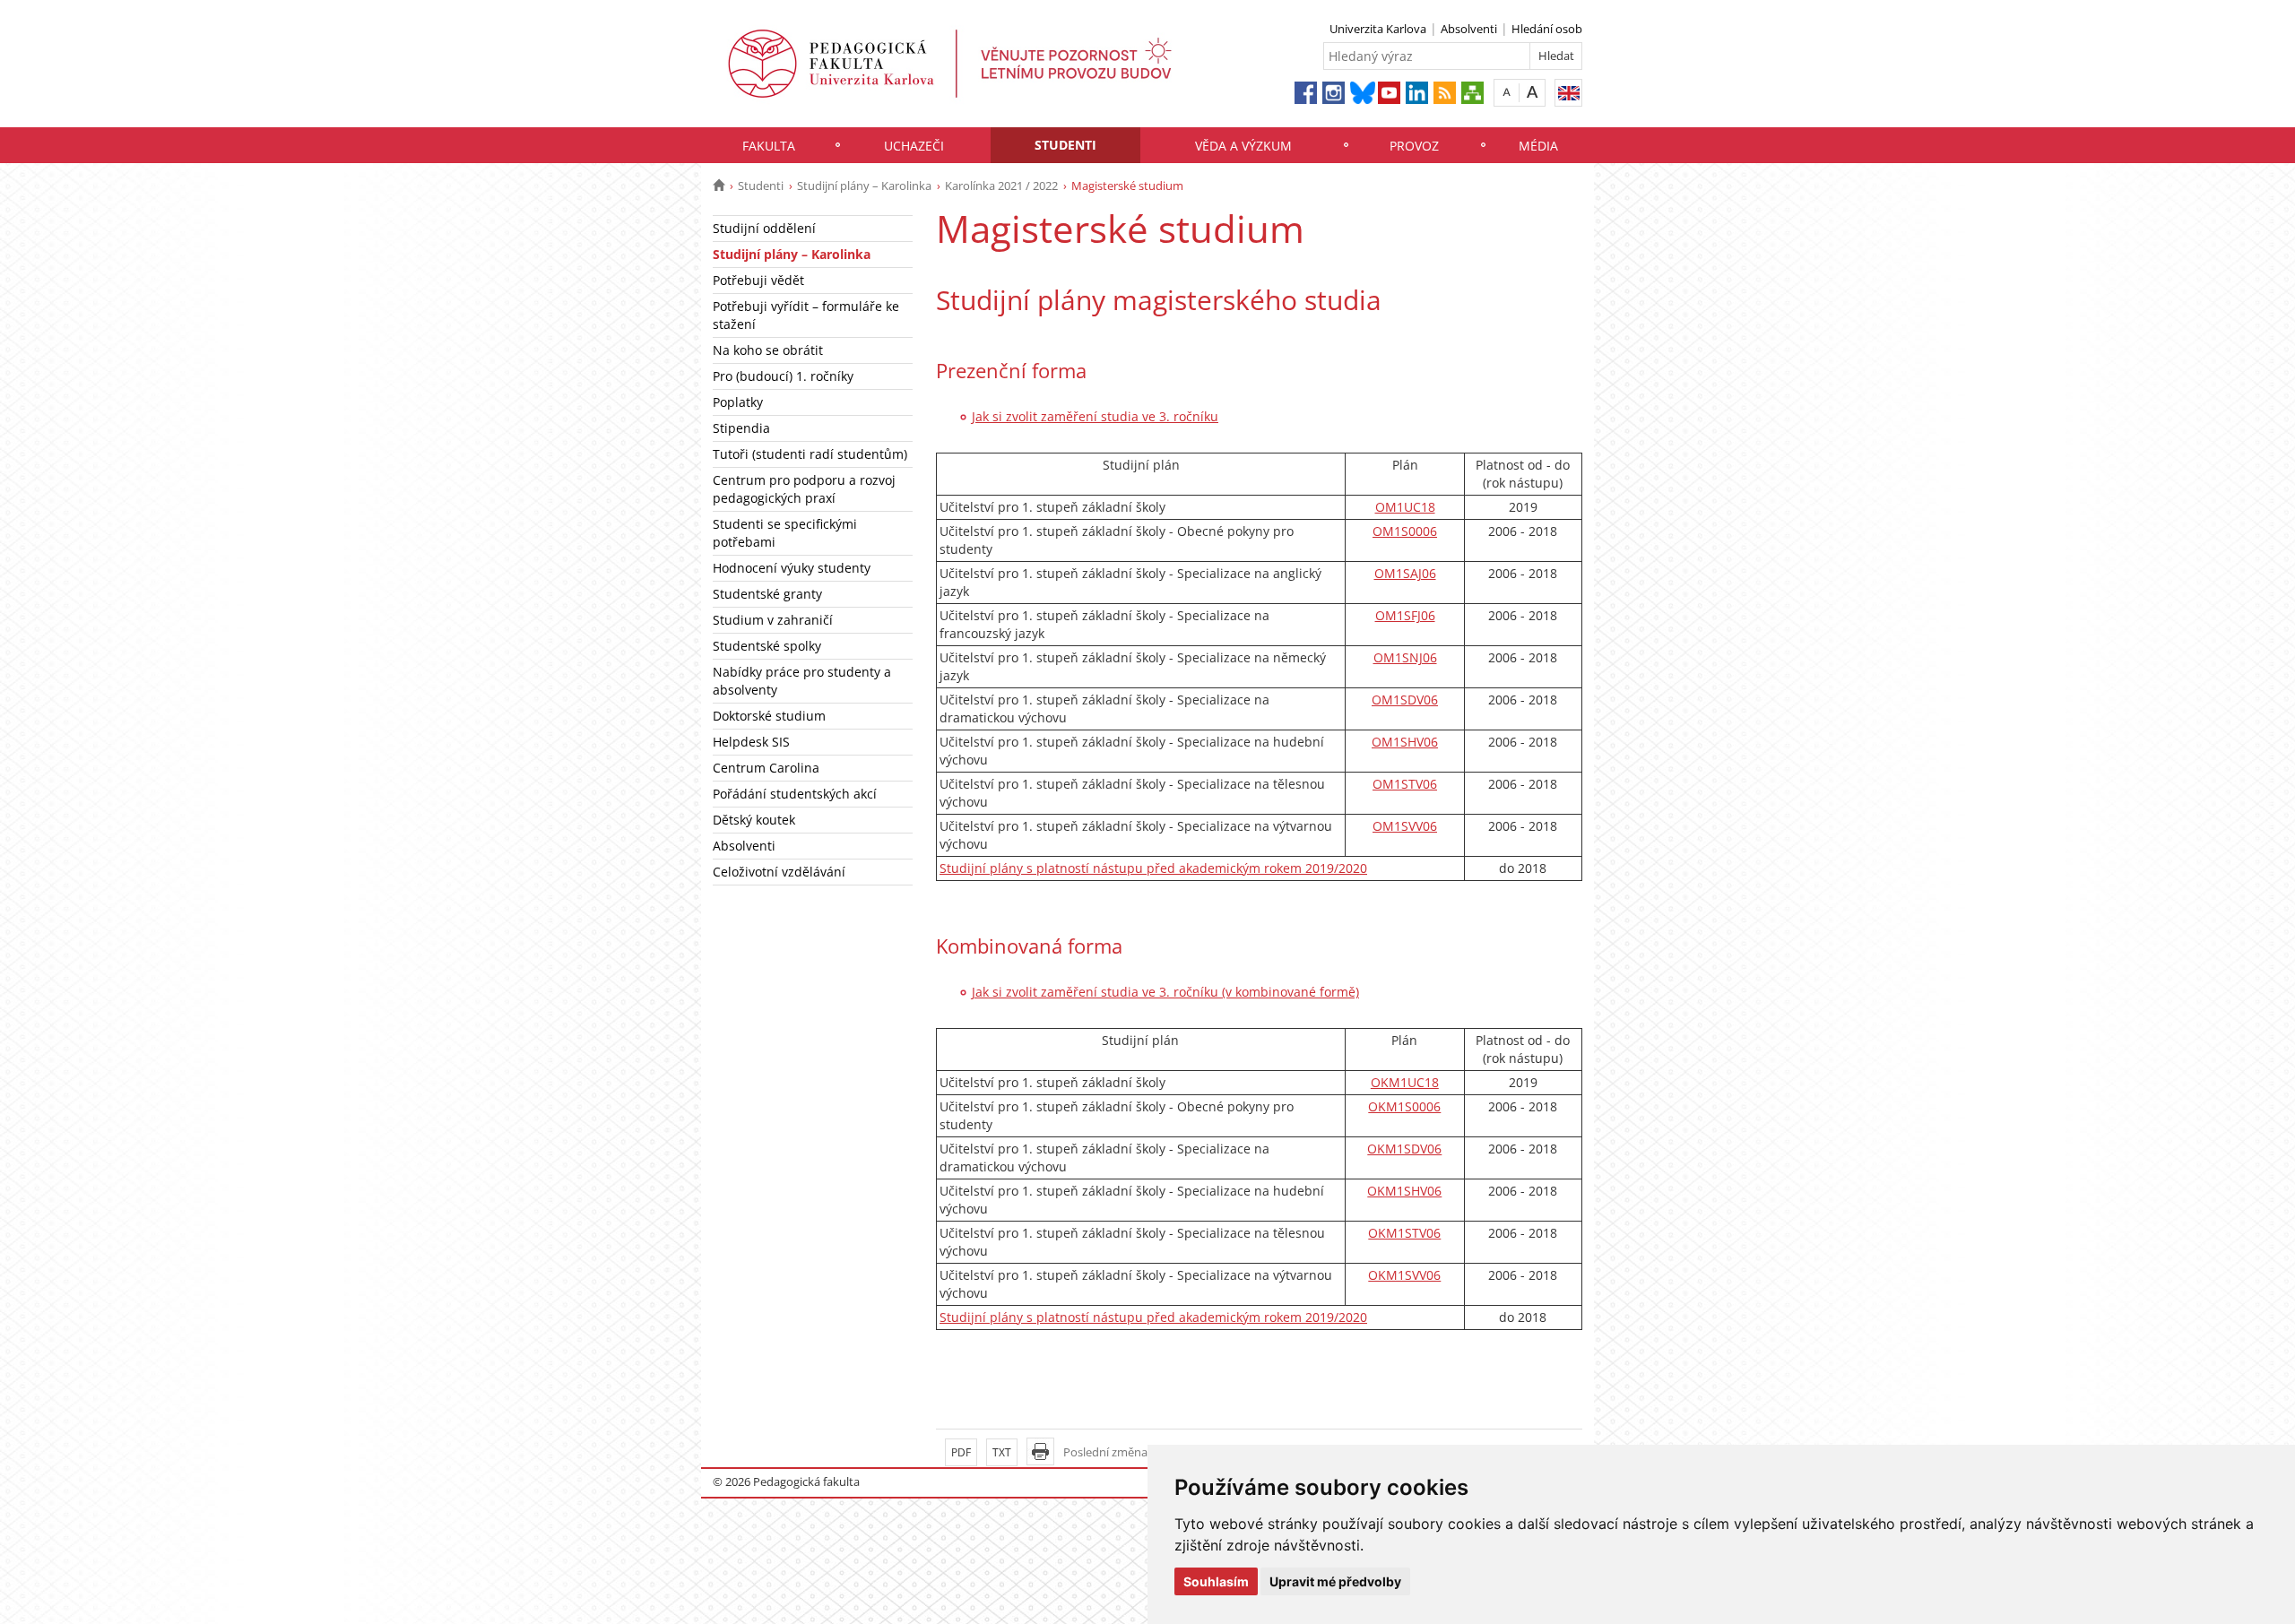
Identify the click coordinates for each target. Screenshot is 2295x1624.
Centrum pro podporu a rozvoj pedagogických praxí (804, 489)
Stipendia (741, 428)
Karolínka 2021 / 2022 (1001, 186)
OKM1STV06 (1404, 1233)
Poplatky (738, 402)
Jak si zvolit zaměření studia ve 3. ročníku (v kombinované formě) (1165, 992)
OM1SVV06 (1405, 826)
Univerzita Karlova (1378, 29)
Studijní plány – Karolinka (864, 186)
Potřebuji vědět (758, 280)
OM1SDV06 (1405, 700)
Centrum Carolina (766, 768)
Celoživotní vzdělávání (779, 872)
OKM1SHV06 (1404, 1191)
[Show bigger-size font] (1533, 92)
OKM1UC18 (1405, 1082)
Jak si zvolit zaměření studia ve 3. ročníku (1095, 416)
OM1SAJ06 (1405, 573)
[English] (1568, 93)
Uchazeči (914, 146)
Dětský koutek (754, 820)
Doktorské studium (769, 716)
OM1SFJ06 (1405, 615)
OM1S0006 (1405, 531)
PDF (961, 1452)
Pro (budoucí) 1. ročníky (783, 376)
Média (1538, 146)
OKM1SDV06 (1404, 1149)
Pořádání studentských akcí (795, 794)
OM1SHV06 (1405, 742)
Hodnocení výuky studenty (792, 568)
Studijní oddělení (764, 228)
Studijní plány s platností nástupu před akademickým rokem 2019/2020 (1153, 868)
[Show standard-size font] (1507, 92)
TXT (1002, 1452)
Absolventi (1469, 29)
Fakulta (769, 146)
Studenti (1065, 145)
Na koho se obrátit (768, 350)
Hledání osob (1547, 29)
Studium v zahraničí (773, 620)
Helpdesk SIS (751, 742)
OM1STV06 (1405, 784)
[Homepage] (719, 186)
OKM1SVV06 (1404, 1275)
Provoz (1414, 146)
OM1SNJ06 (1405, 657)
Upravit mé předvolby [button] (1335, 1581)
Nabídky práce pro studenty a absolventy (802, 681)
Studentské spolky (767, 646)
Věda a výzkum (1243, 146)
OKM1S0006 (1404, 1106)
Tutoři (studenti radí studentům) (810, 454)
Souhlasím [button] (1216, 1581)
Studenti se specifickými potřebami (785, 533)
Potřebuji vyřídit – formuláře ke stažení (806, 315)
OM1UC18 (1405, 507)
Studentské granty (767, 594)
